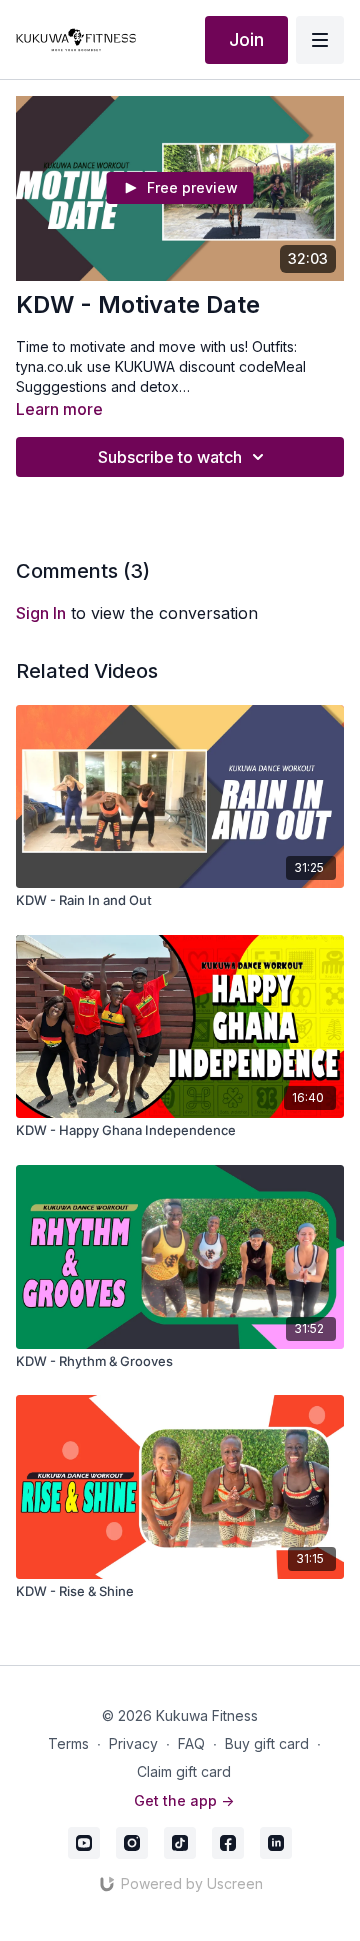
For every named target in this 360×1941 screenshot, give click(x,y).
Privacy (133, 1743)
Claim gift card (184, 1771)
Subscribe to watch (170, 457)
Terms (68, 1743)
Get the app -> (184, 1800)
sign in (41, 613)
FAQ (191, 1743)
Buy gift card (267, 1743)
